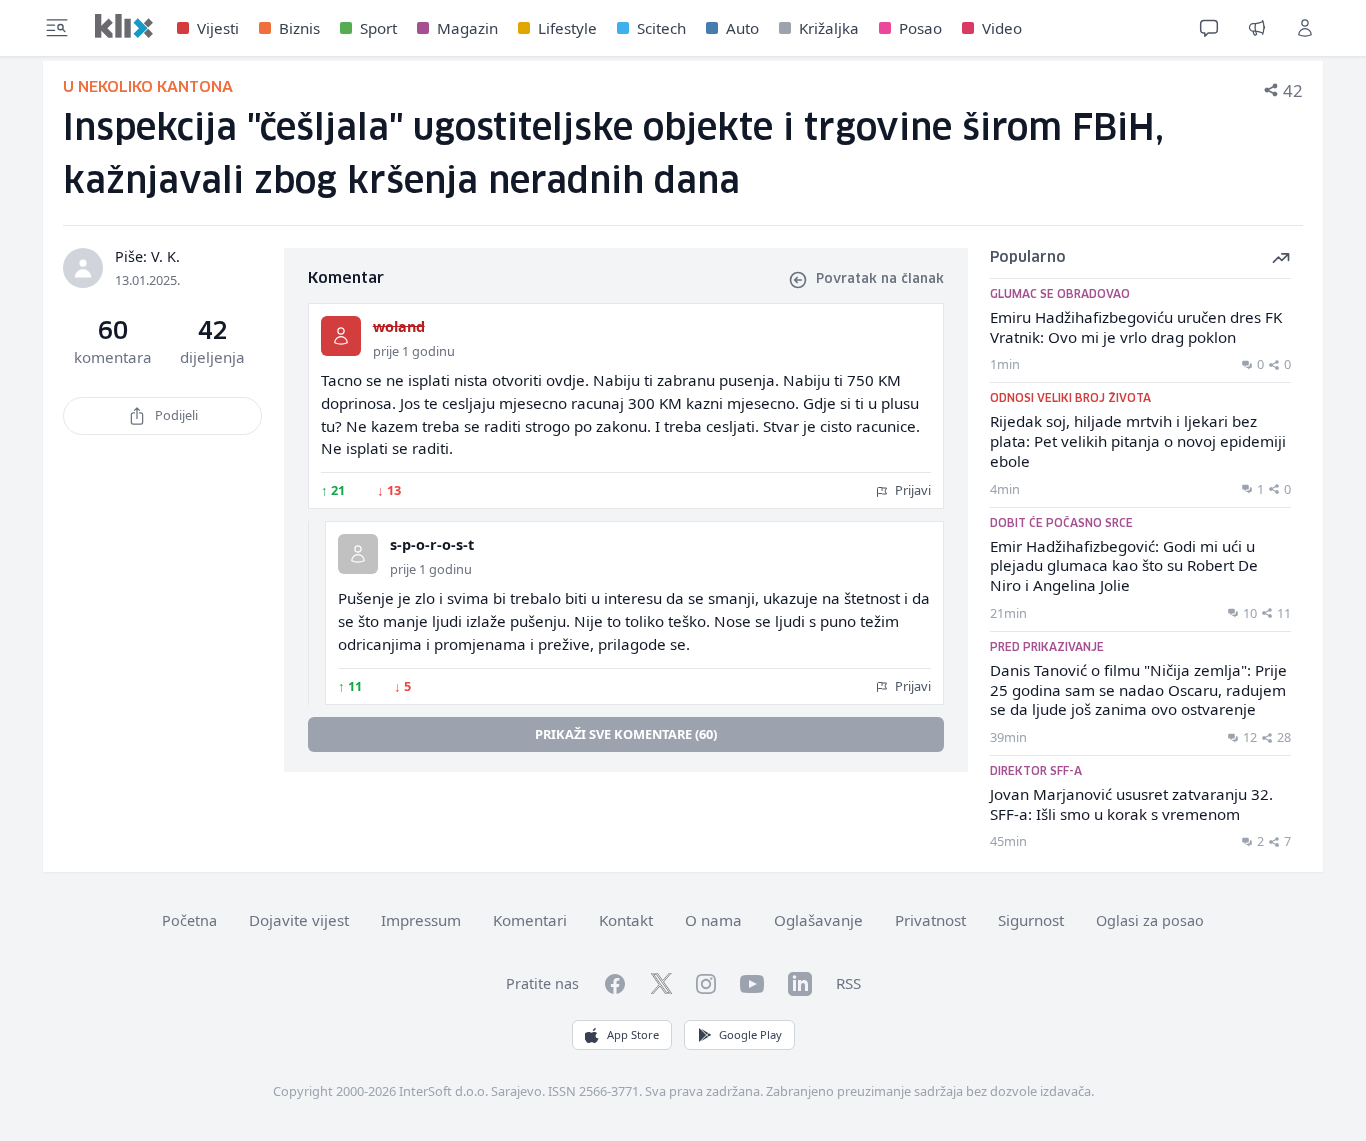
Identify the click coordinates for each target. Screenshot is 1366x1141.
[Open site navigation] (57, 28)
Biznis (299, 28)
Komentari (530, 920)
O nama (713, 920)
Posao (920, 28)
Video (1002, 28)
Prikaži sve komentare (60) (626, 734)
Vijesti (218, 28)
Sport (378, 28)
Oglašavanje (818, 920)
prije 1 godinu (414, 351)
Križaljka (829, 28)
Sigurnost (1031, 920)
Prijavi (911, 490)
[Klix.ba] (124, 26)
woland (399, 326)
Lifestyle (567, 28)
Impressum (421, 920)
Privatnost (930, 920)
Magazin (467, 28)
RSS (848, 983)
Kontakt (626, 920)
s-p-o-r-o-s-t (432, 544)
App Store (633, 1034)
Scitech (661, 28)
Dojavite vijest (299, 920)
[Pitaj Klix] (1209, 28)
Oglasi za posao (1150, 920)
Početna (189, 920)
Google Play (750, 1034)
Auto (742, 28)
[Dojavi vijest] (1257, 28)
